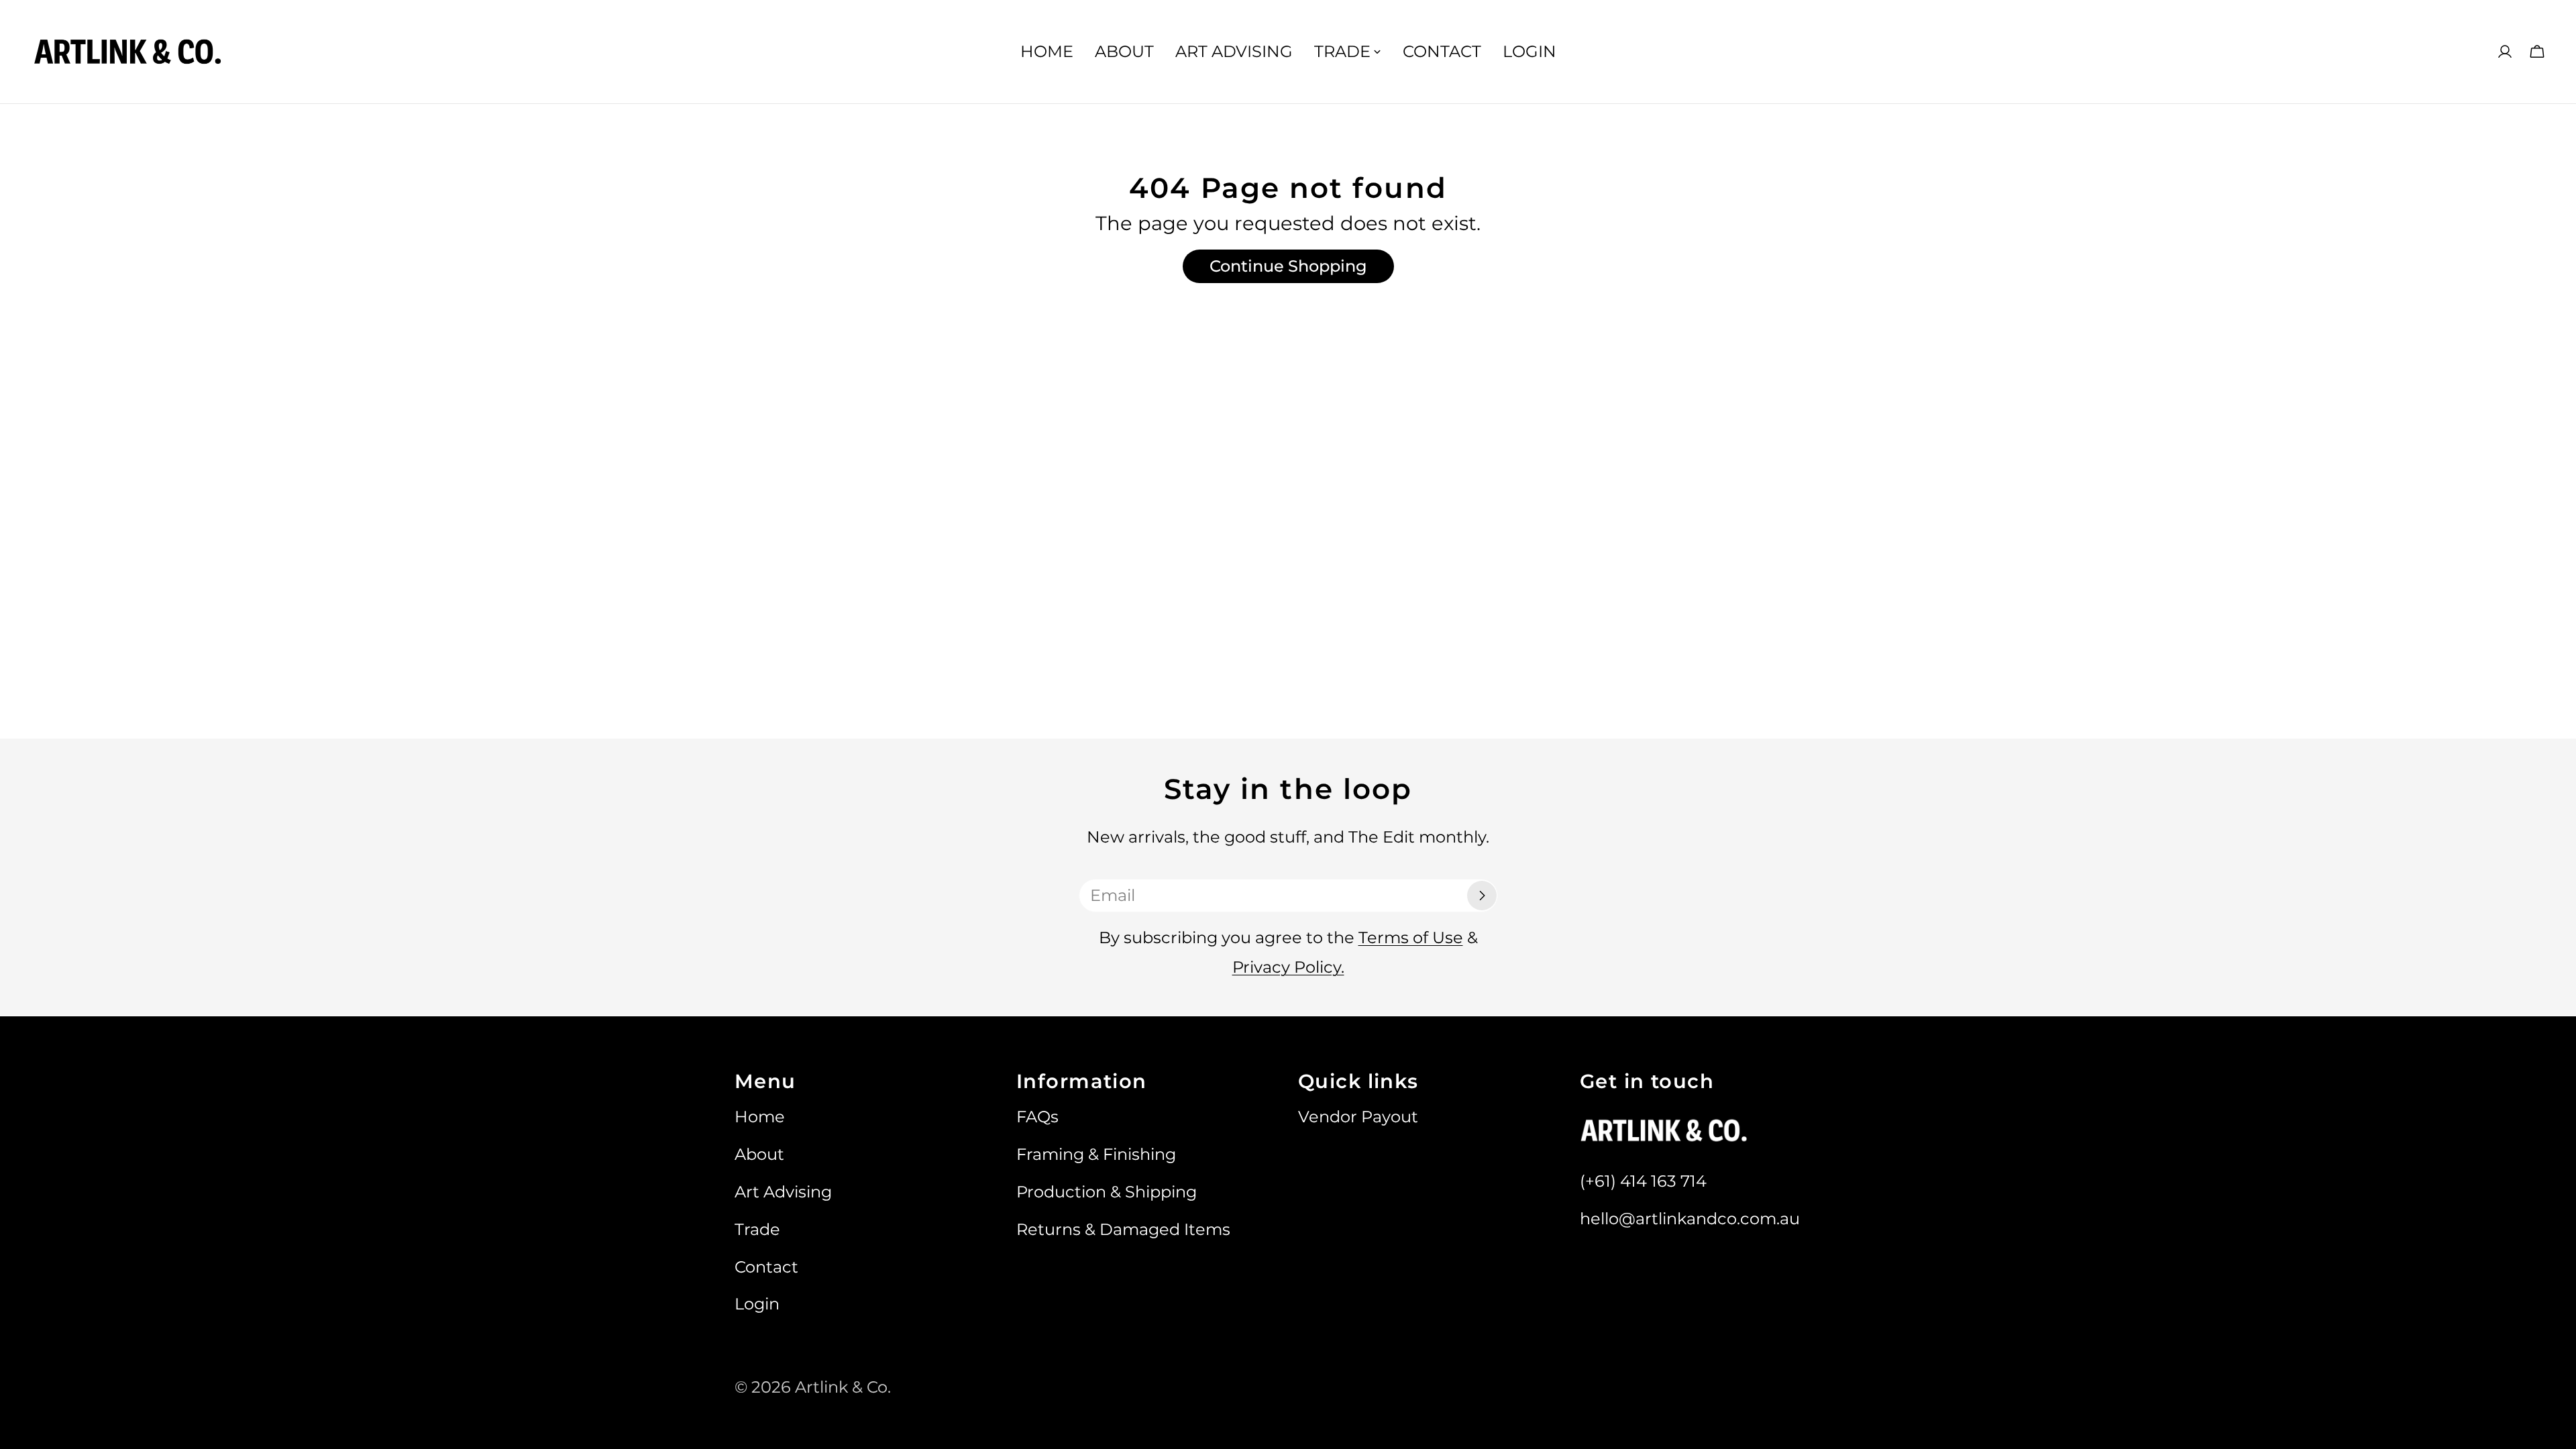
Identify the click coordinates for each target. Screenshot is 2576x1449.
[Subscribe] (1482, 896)
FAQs (1037, 1117)
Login (757, 1304)
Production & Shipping (1107, 1192)
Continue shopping (1288, 266)
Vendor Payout (1358, 1117)
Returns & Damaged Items (1123, 1229)
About (759, 1154)
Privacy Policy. (1288, 967)
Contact (766, 1267)
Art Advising (783, 1192)
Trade (757, 1229)
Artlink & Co (841, 1387)
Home (760, 1117)
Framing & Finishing (1096, 1154)
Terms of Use (1411, 937)
